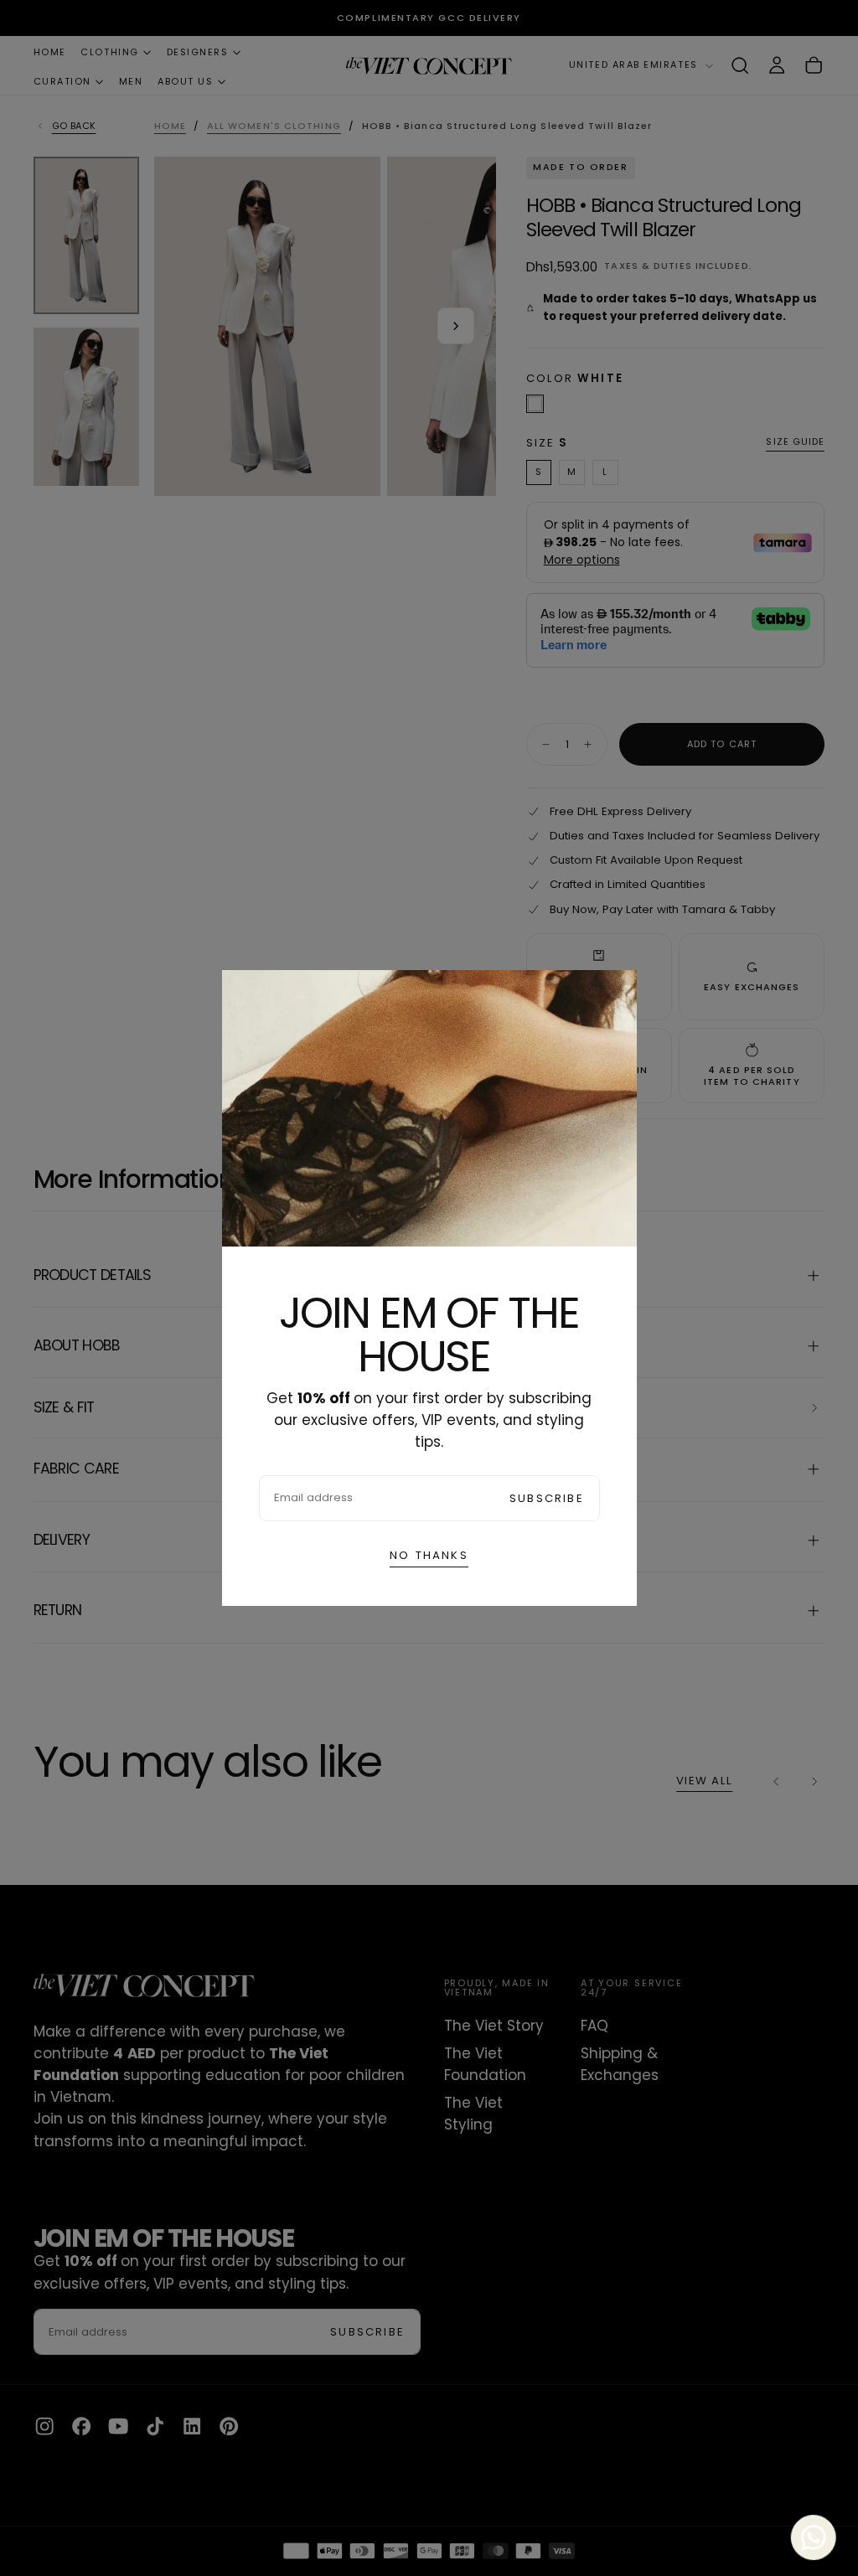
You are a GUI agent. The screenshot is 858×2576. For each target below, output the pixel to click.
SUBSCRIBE (547, 1498)
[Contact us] (811, 2537)
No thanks (429, 1555)
